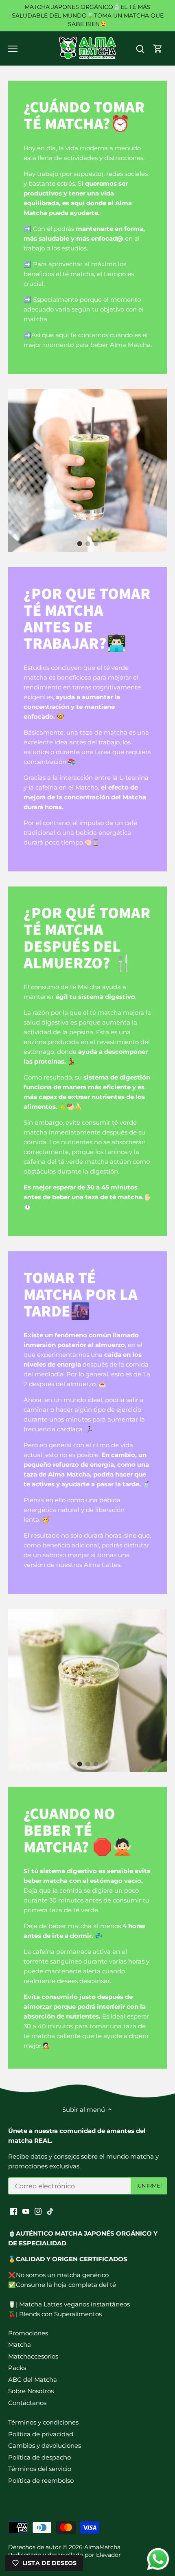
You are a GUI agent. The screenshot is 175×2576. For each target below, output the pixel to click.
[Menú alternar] (13, 49)
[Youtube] (26, 2211)
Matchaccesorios (33, 2356)
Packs (17, 2368)
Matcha (20, 2345)
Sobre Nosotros (31, 2391)
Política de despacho (39, 2457)
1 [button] (79, 544)
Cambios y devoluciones (45, 2445)
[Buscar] (140, 49)
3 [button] (96, 544)
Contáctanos (27, 2403)
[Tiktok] (50, 2211)
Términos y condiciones (43, 2422)
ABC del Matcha (33, 2380)
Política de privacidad (41, 2434)
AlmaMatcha (102, 2547)
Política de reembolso (41, 2481)
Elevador (108, 2555)
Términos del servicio (40, 2469)
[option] (87, 470)
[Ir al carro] (158, 49)
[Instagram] (38, 2211)
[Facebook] (14, 2211)
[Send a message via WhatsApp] (158, 2559)
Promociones (28, 2333)
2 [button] (87, 544)
